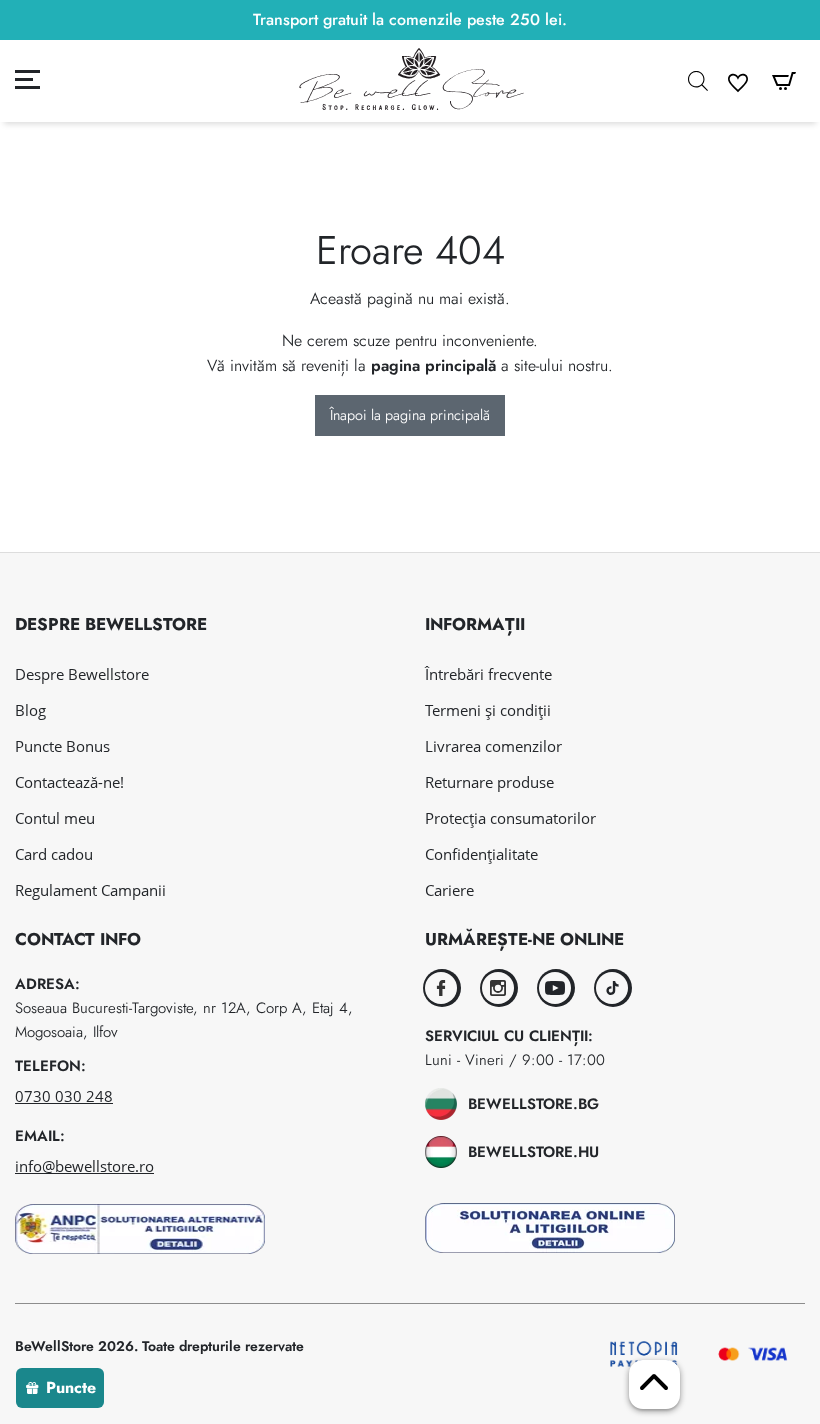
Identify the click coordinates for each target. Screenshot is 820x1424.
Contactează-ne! (69, 782)
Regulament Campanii (90, 890)
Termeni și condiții (488, 710)
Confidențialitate (481, 854)
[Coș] (784, 82)
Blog (30, 710)
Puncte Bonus (62, 746)
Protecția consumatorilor (510, 818)
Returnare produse (489, 782)
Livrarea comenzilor (493, 746)
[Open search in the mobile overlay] (698, 81)
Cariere (449, 890)
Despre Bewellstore (82, 674)
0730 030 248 (64, 1096)
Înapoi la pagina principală (410, 415)
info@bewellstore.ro (84, 1166)
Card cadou (54, 854)
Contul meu (55, 818)
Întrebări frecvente (488, 674)
